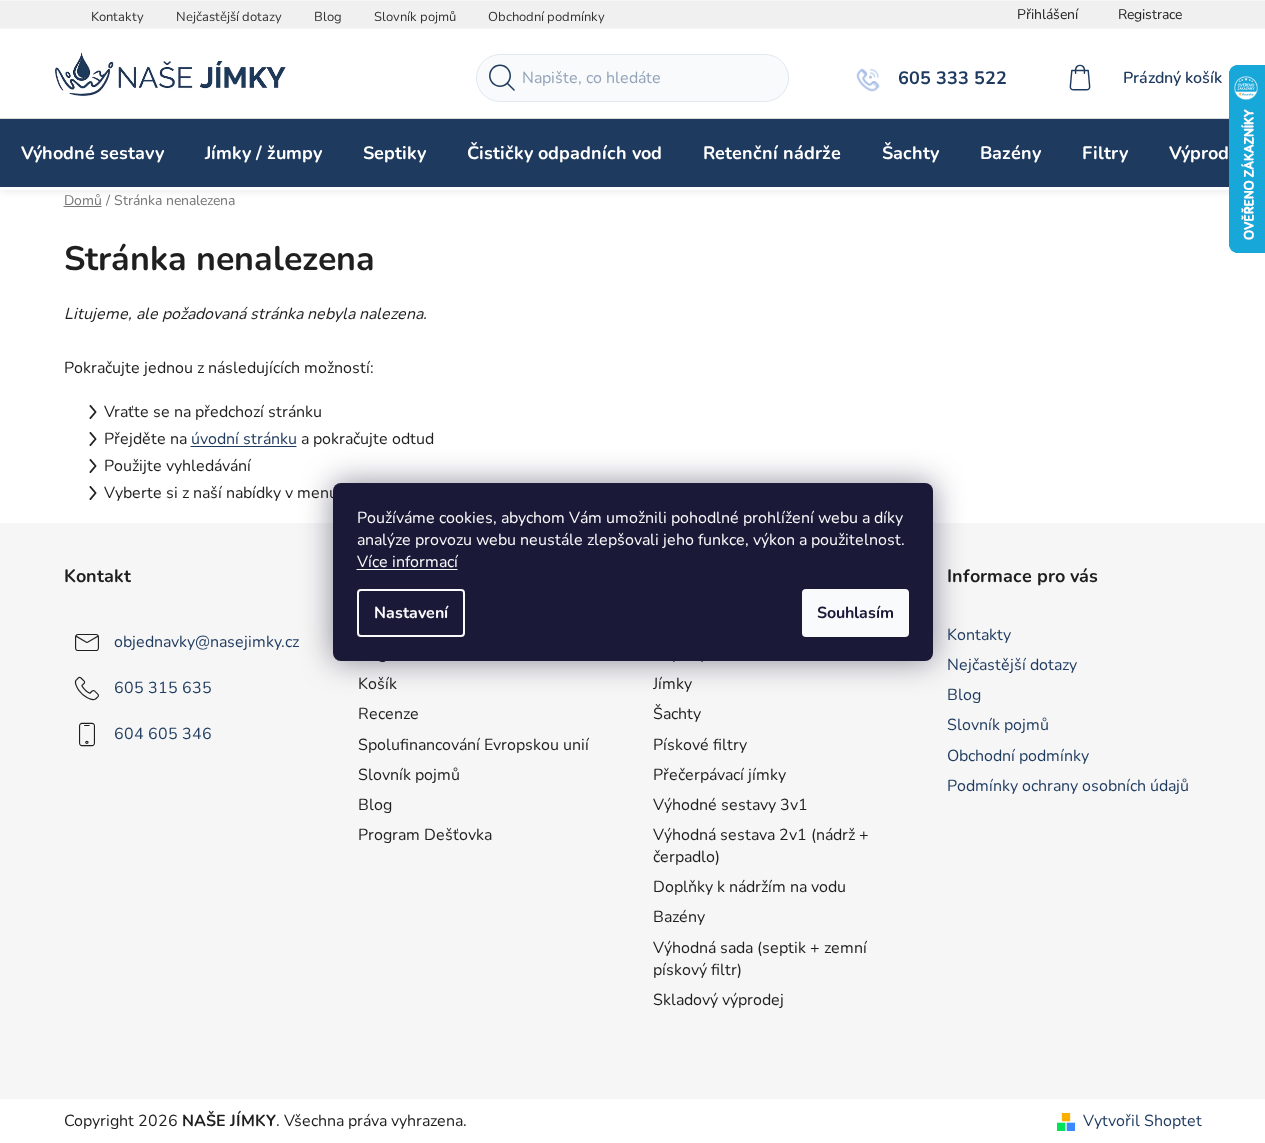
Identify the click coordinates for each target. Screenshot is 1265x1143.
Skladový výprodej (718, 1000)
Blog (328, 17)
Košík (377, 684)
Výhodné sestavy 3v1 (730, 805)
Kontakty (117, 17)
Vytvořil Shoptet (1142, 1121)
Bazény (679, 917)
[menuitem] (92, 153)
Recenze (388, 714)
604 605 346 (163, 734)
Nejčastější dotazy (229, 17)
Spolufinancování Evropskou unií (473, 745)
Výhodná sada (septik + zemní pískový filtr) (760, 959)
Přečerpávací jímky (719, 775)
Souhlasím (855, 613)
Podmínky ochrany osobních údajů (1068, 786)
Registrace (1150, 14)
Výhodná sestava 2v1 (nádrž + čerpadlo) (761, 846)
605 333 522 (950, 78)
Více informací (407, 562)
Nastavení (411, 613)
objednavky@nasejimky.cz (206, 642)
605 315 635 (163, 688)
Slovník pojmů (415, 17)
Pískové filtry (700, 745)
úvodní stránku (244, 439)
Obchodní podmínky (546, 17)
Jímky (672, 684)
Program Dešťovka (425, 835)
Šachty (677, 714)
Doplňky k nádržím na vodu (749, 887)
